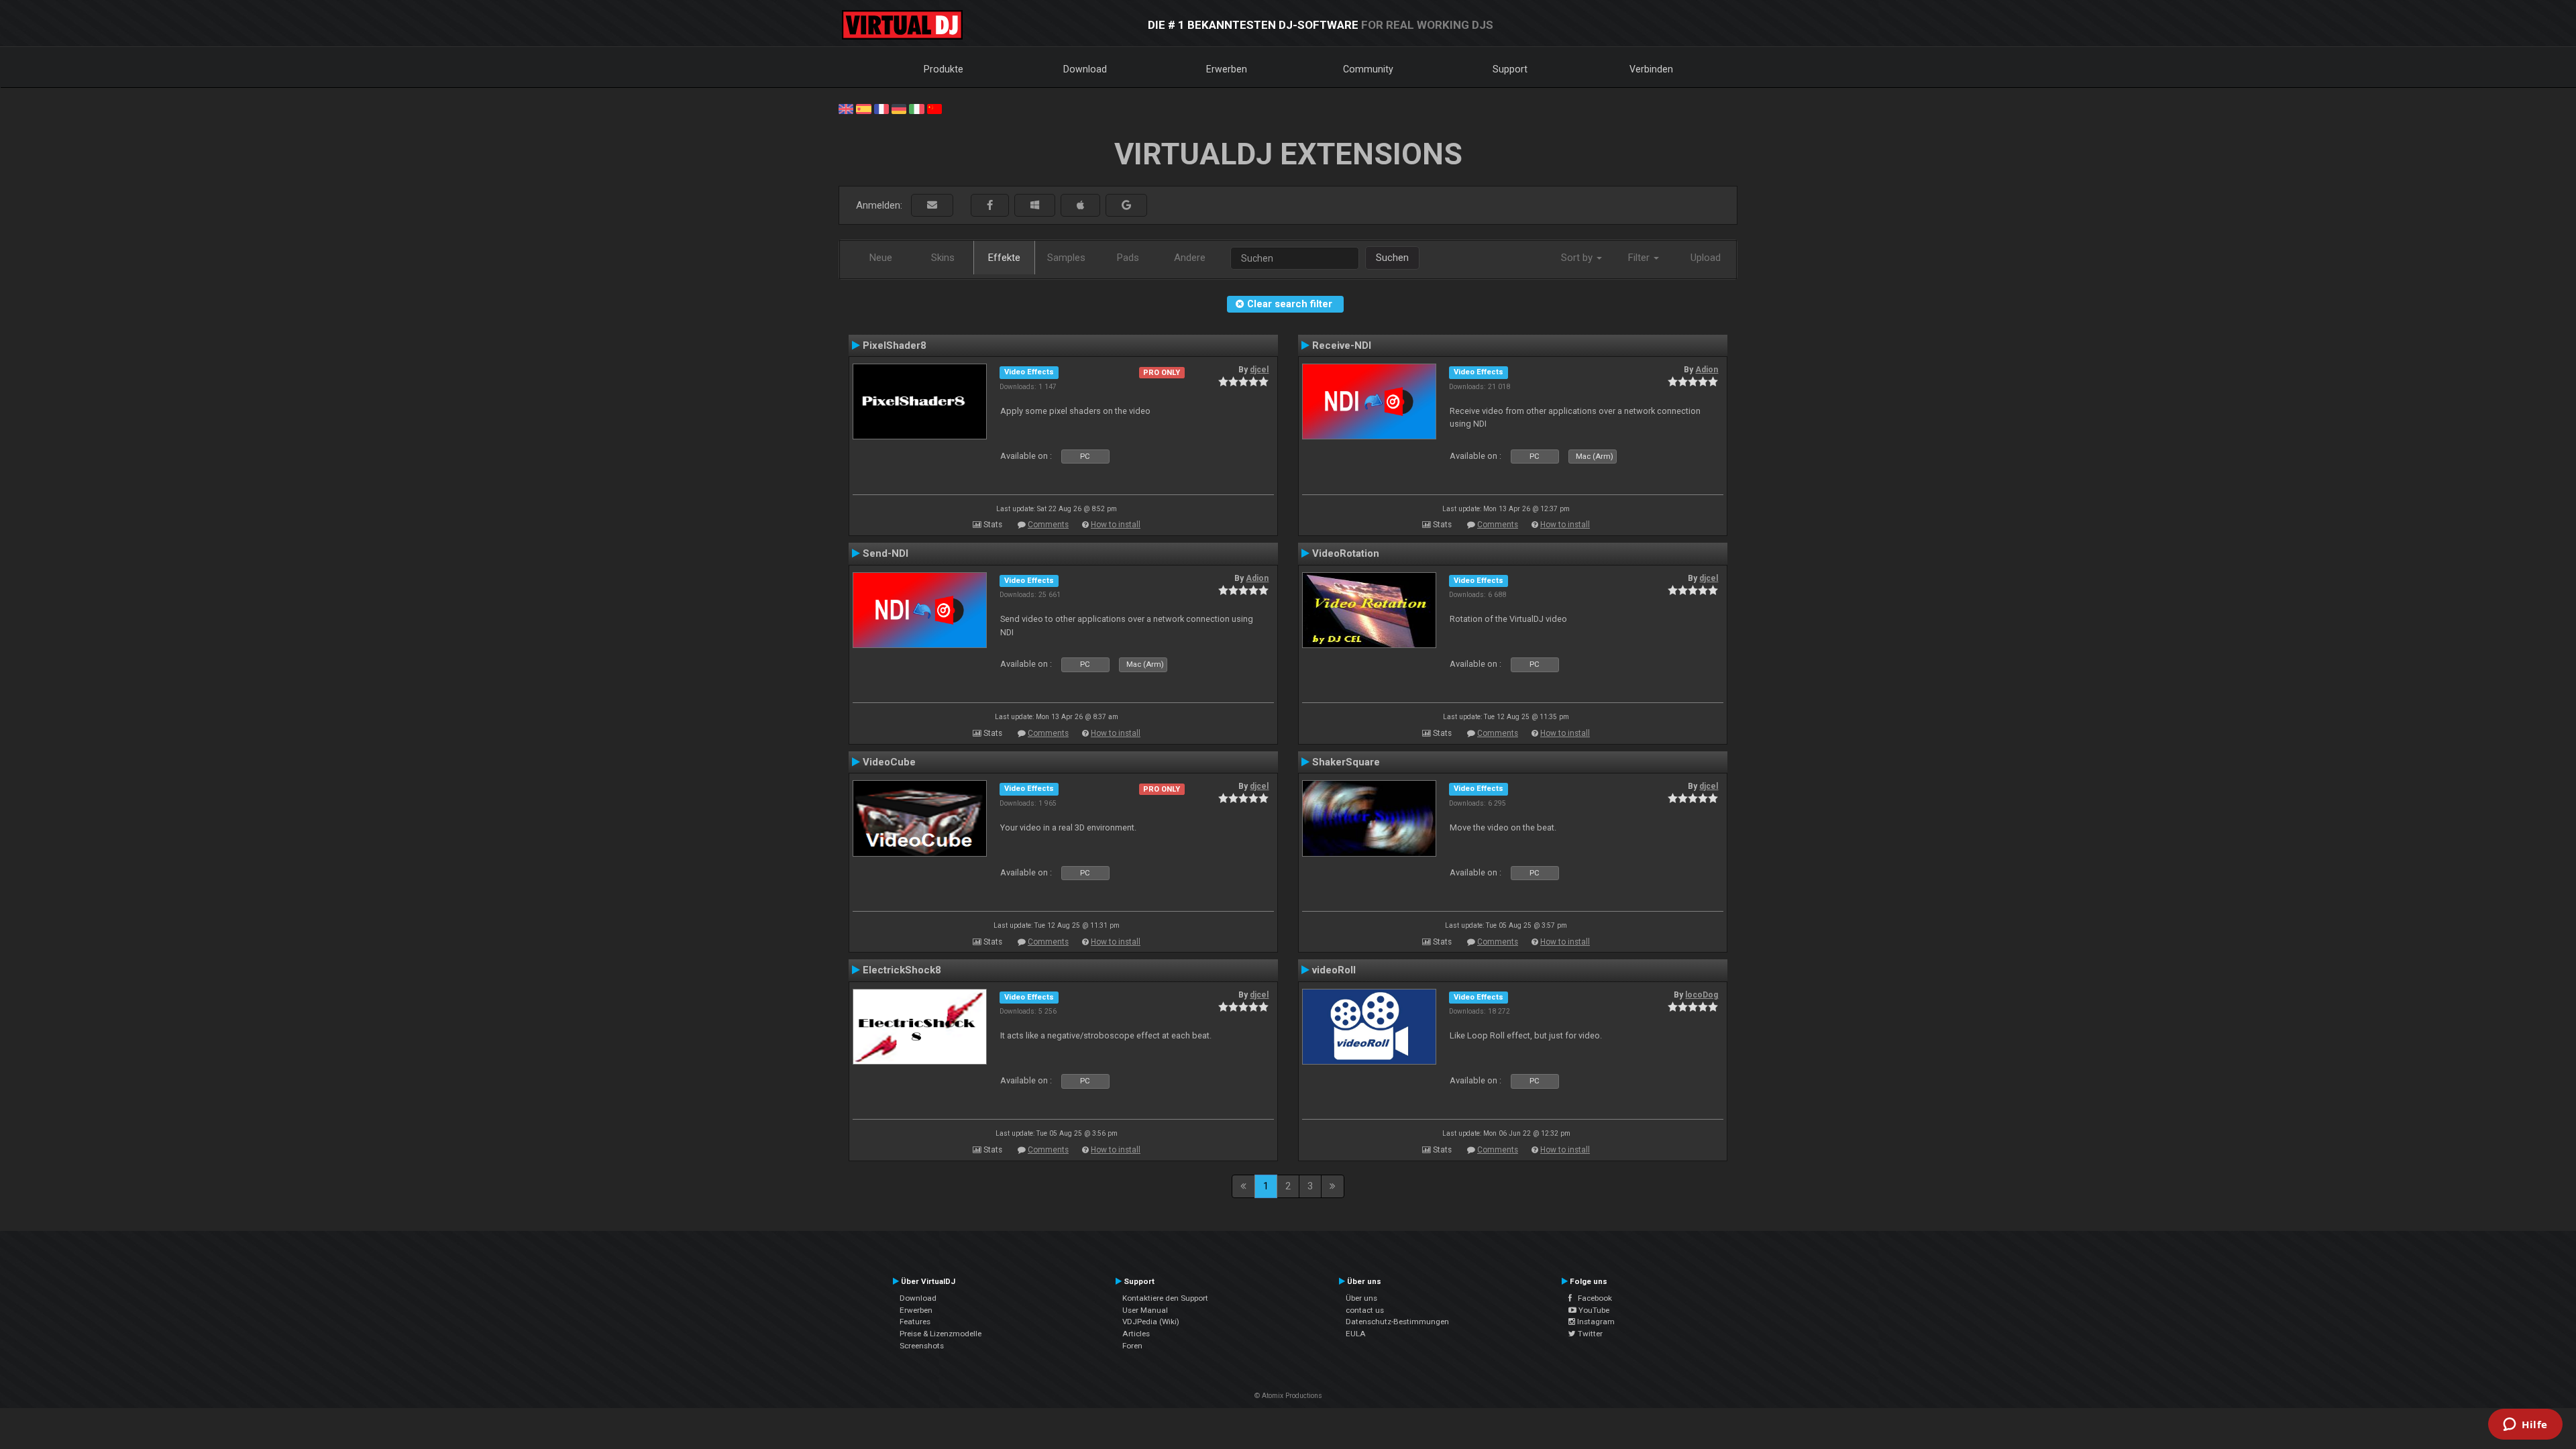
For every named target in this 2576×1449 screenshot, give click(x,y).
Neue (881, 258)
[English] (846, 108)
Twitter (1589, 1334)
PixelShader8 (895, 345)
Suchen (1392, 258)
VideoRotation (1346, 553)
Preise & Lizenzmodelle (941, 1334)
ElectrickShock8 (902, 970)
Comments (1048, 525)
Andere (1190, 258)
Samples (1066, 258)
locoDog (1702, 995)
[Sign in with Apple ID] (1080, 206)
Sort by (1578, 258)
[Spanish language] (863, 108)
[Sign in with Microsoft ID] (1035, 206)
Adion (1707, 370)
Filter (1640, 258)
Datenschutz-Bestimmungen (1397, 1322)
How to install (1116, 525)
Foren (1132, 1346)
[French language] (881, 108)
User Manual (1145, 1310)
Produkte (944, 69)
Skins (943, 258)
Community (1368, 69)
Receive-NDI (1342, 345)
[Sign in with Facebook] (990, 206)
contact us (1365, 1310)
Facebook (1592, 1298)
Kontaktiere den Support (1165, 1298)
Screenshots (922, 1346)
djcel (1259, 370)
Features (915, 1322)
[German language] (899, 108)
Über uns (1361, 1298)
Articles (1136, 1334)
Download (1085, 69)
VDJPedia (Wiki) (1151, 1322)
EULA (1356, 1334)
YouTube (1593, 1310)
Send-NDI (885, 553)
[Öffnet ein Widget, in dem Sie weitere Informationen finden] (2525, 1426)
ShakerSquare (1346, 762)
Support (1510, 69)
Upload (1706, 258)
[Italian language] (916, 108)
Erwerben (1227, 69)
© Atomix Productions (1288, 1396)
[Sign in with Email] (932, 206)
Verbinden (1651, 69)
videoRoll (1334, 970)
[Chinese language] (934, 108)
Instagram (1595, 1322)
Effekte (1004, 258)
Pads (1128, 258)
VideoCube (889, 762)
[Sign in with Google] (1126, 206)
